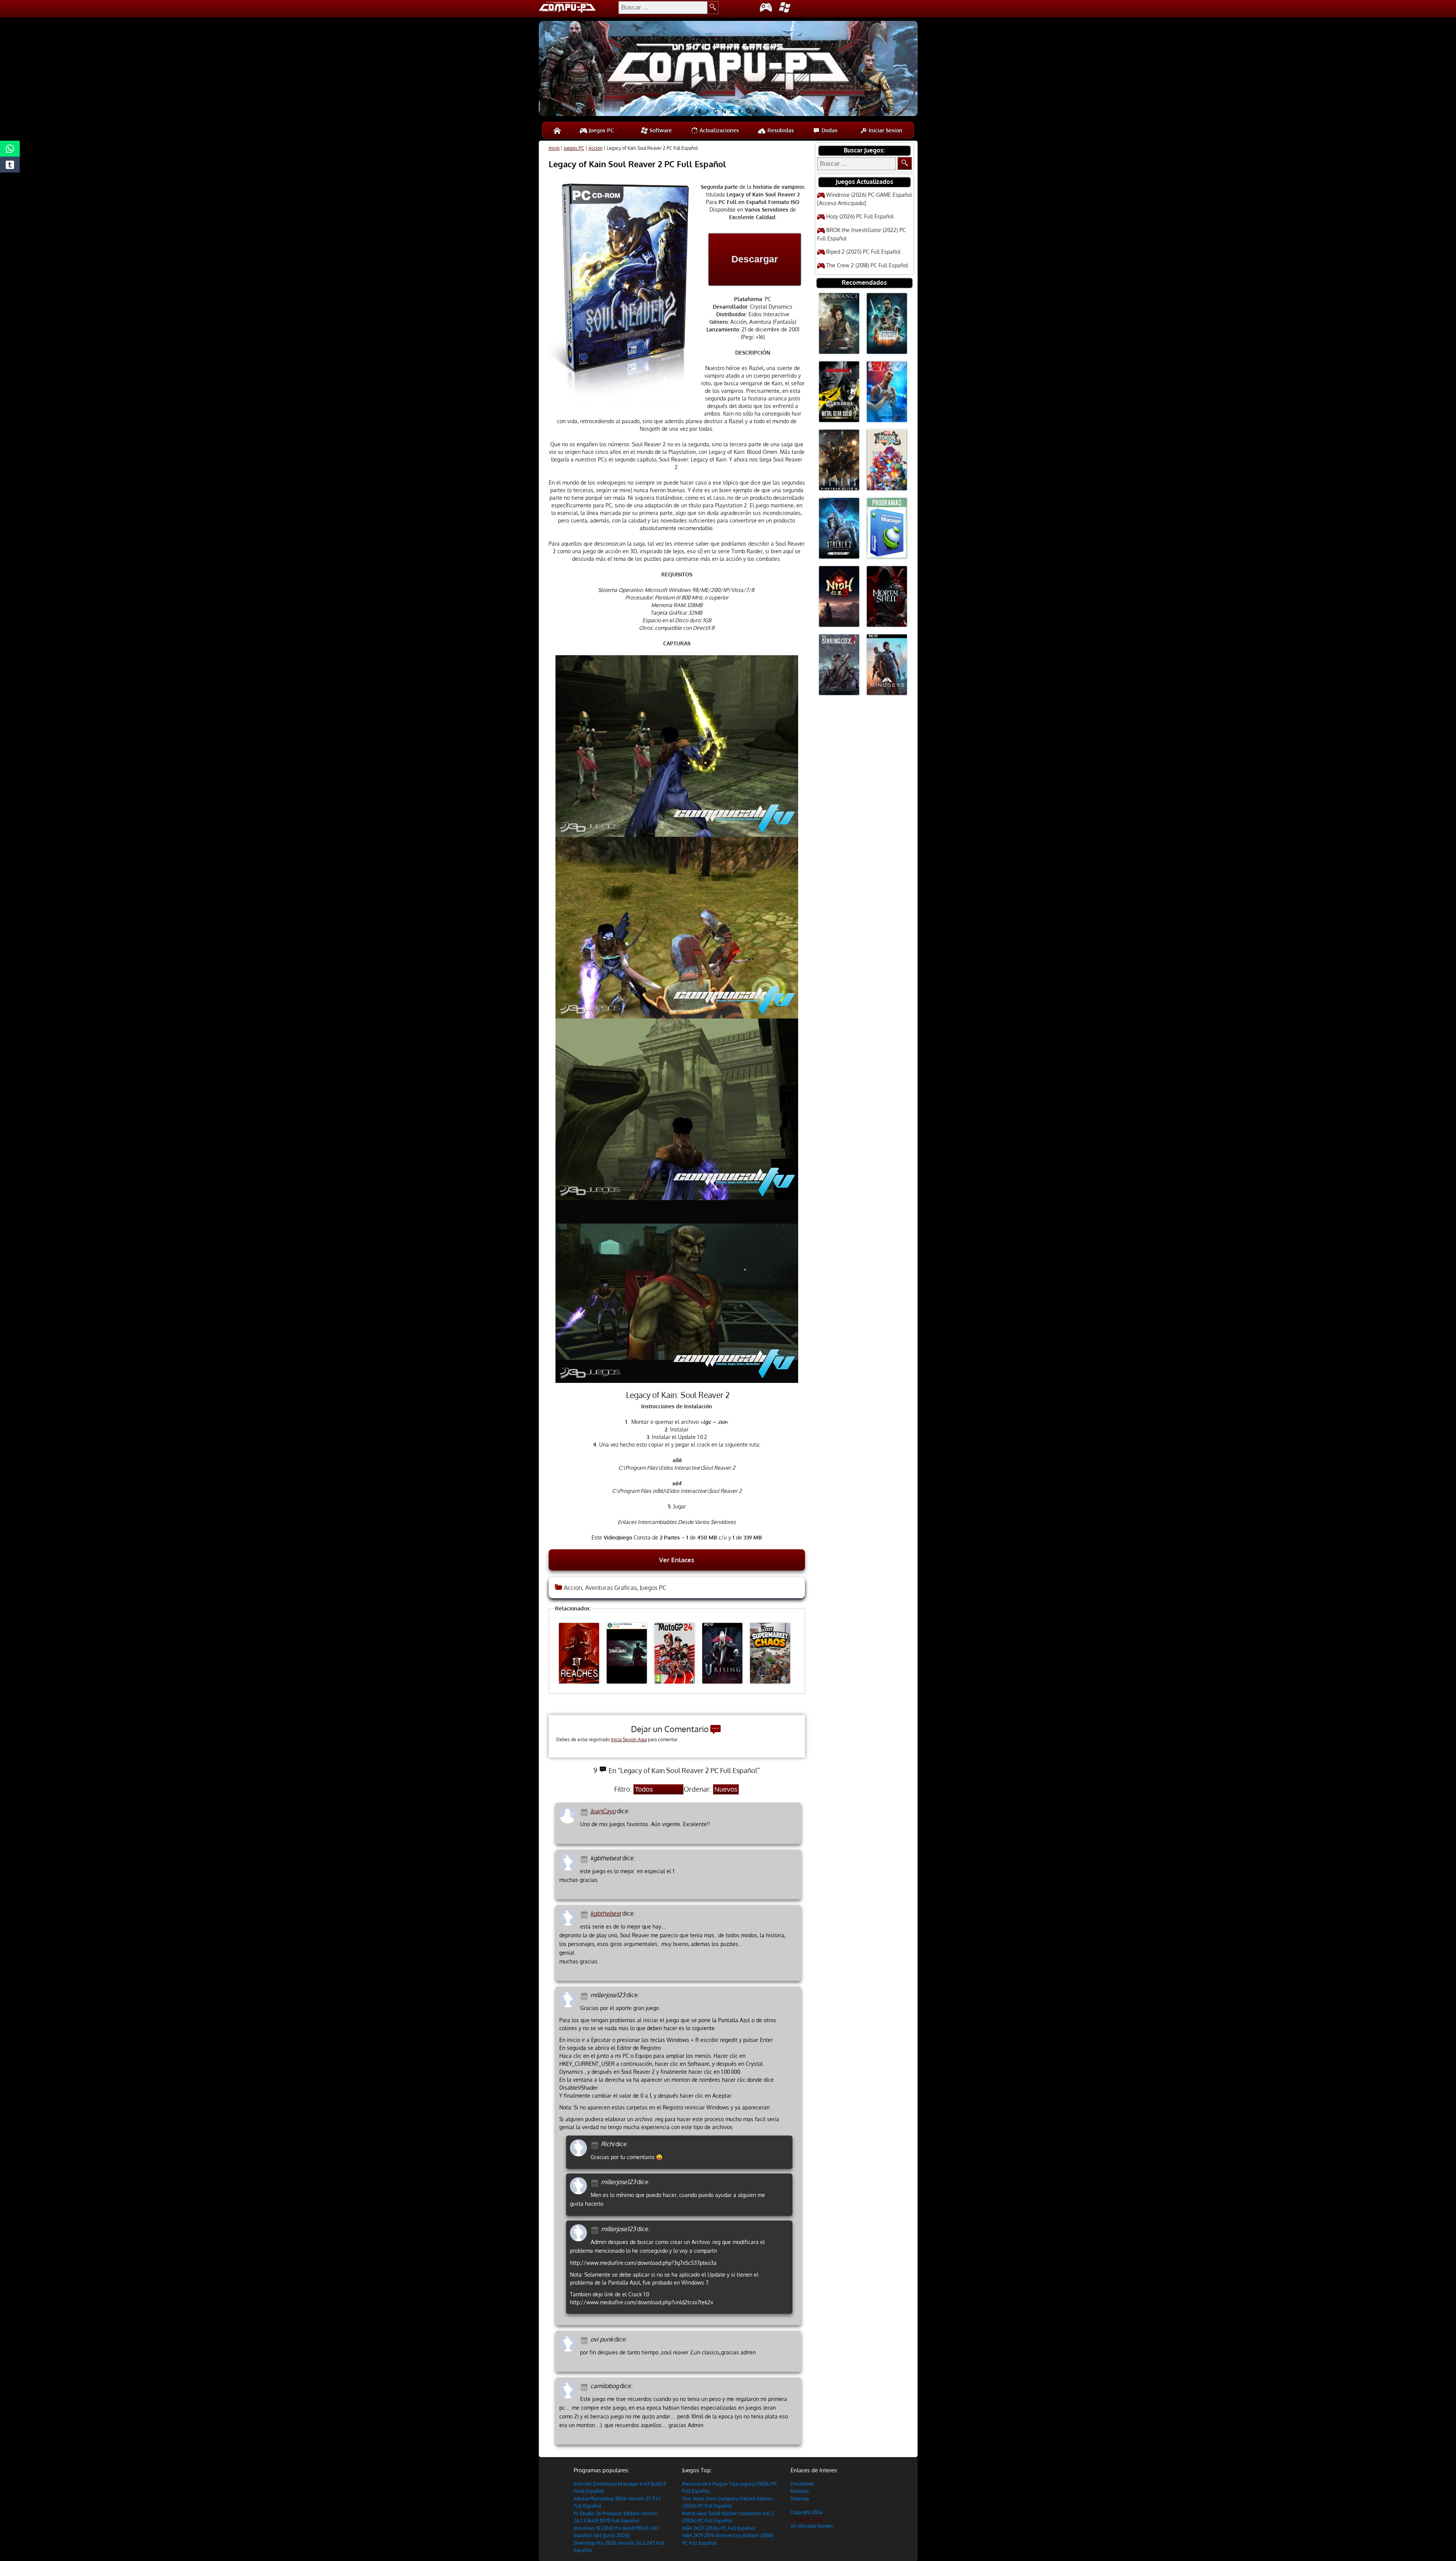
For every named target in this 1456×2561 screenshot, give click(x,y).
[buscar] (713, 8)
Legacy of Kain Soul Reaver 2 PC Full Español (637, 164)
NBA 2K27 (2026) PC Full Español (719, 2528)
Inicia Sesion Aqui (629, 1740)
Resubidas (780, 130)
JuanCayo (603, 1811)
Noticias (800, 2491)
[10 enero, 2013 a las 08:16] (585, 2340)
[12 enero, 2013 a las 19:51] (596, 2182)
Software (660, 130)
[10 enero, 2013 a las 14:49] (596, 2144)
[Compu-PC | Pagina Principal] (557, 130)
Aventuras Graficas (611, 1588)
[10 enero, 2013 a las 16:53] (585, 1914)
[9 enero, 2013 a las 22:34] (585, 2386)
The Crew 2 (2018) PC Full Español (867, 265)
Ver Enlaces (677, 1560)
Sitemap (800, 2498)
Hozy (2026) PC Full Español (860, 216)
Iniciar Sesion (885, 130)
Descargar (755, 259)
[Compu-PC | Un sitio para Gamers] (728, 69)
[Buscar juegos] (905, 163)
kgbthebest (606, 1913)
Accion (595, 148)
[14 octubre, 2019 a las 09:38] (585, 1812)
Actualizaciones (719, 130)
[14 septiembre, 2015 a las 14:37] (585, 1859)
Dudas (829, 130)
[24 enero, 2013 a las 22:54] (596, 2229)
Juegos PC (601, 130)
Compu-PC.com (806, 2519)
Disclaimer (802, 2484)
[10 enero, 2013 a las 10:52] (585, 1995)
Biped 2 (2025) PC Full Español (863, 252)
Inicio (554, 148)
